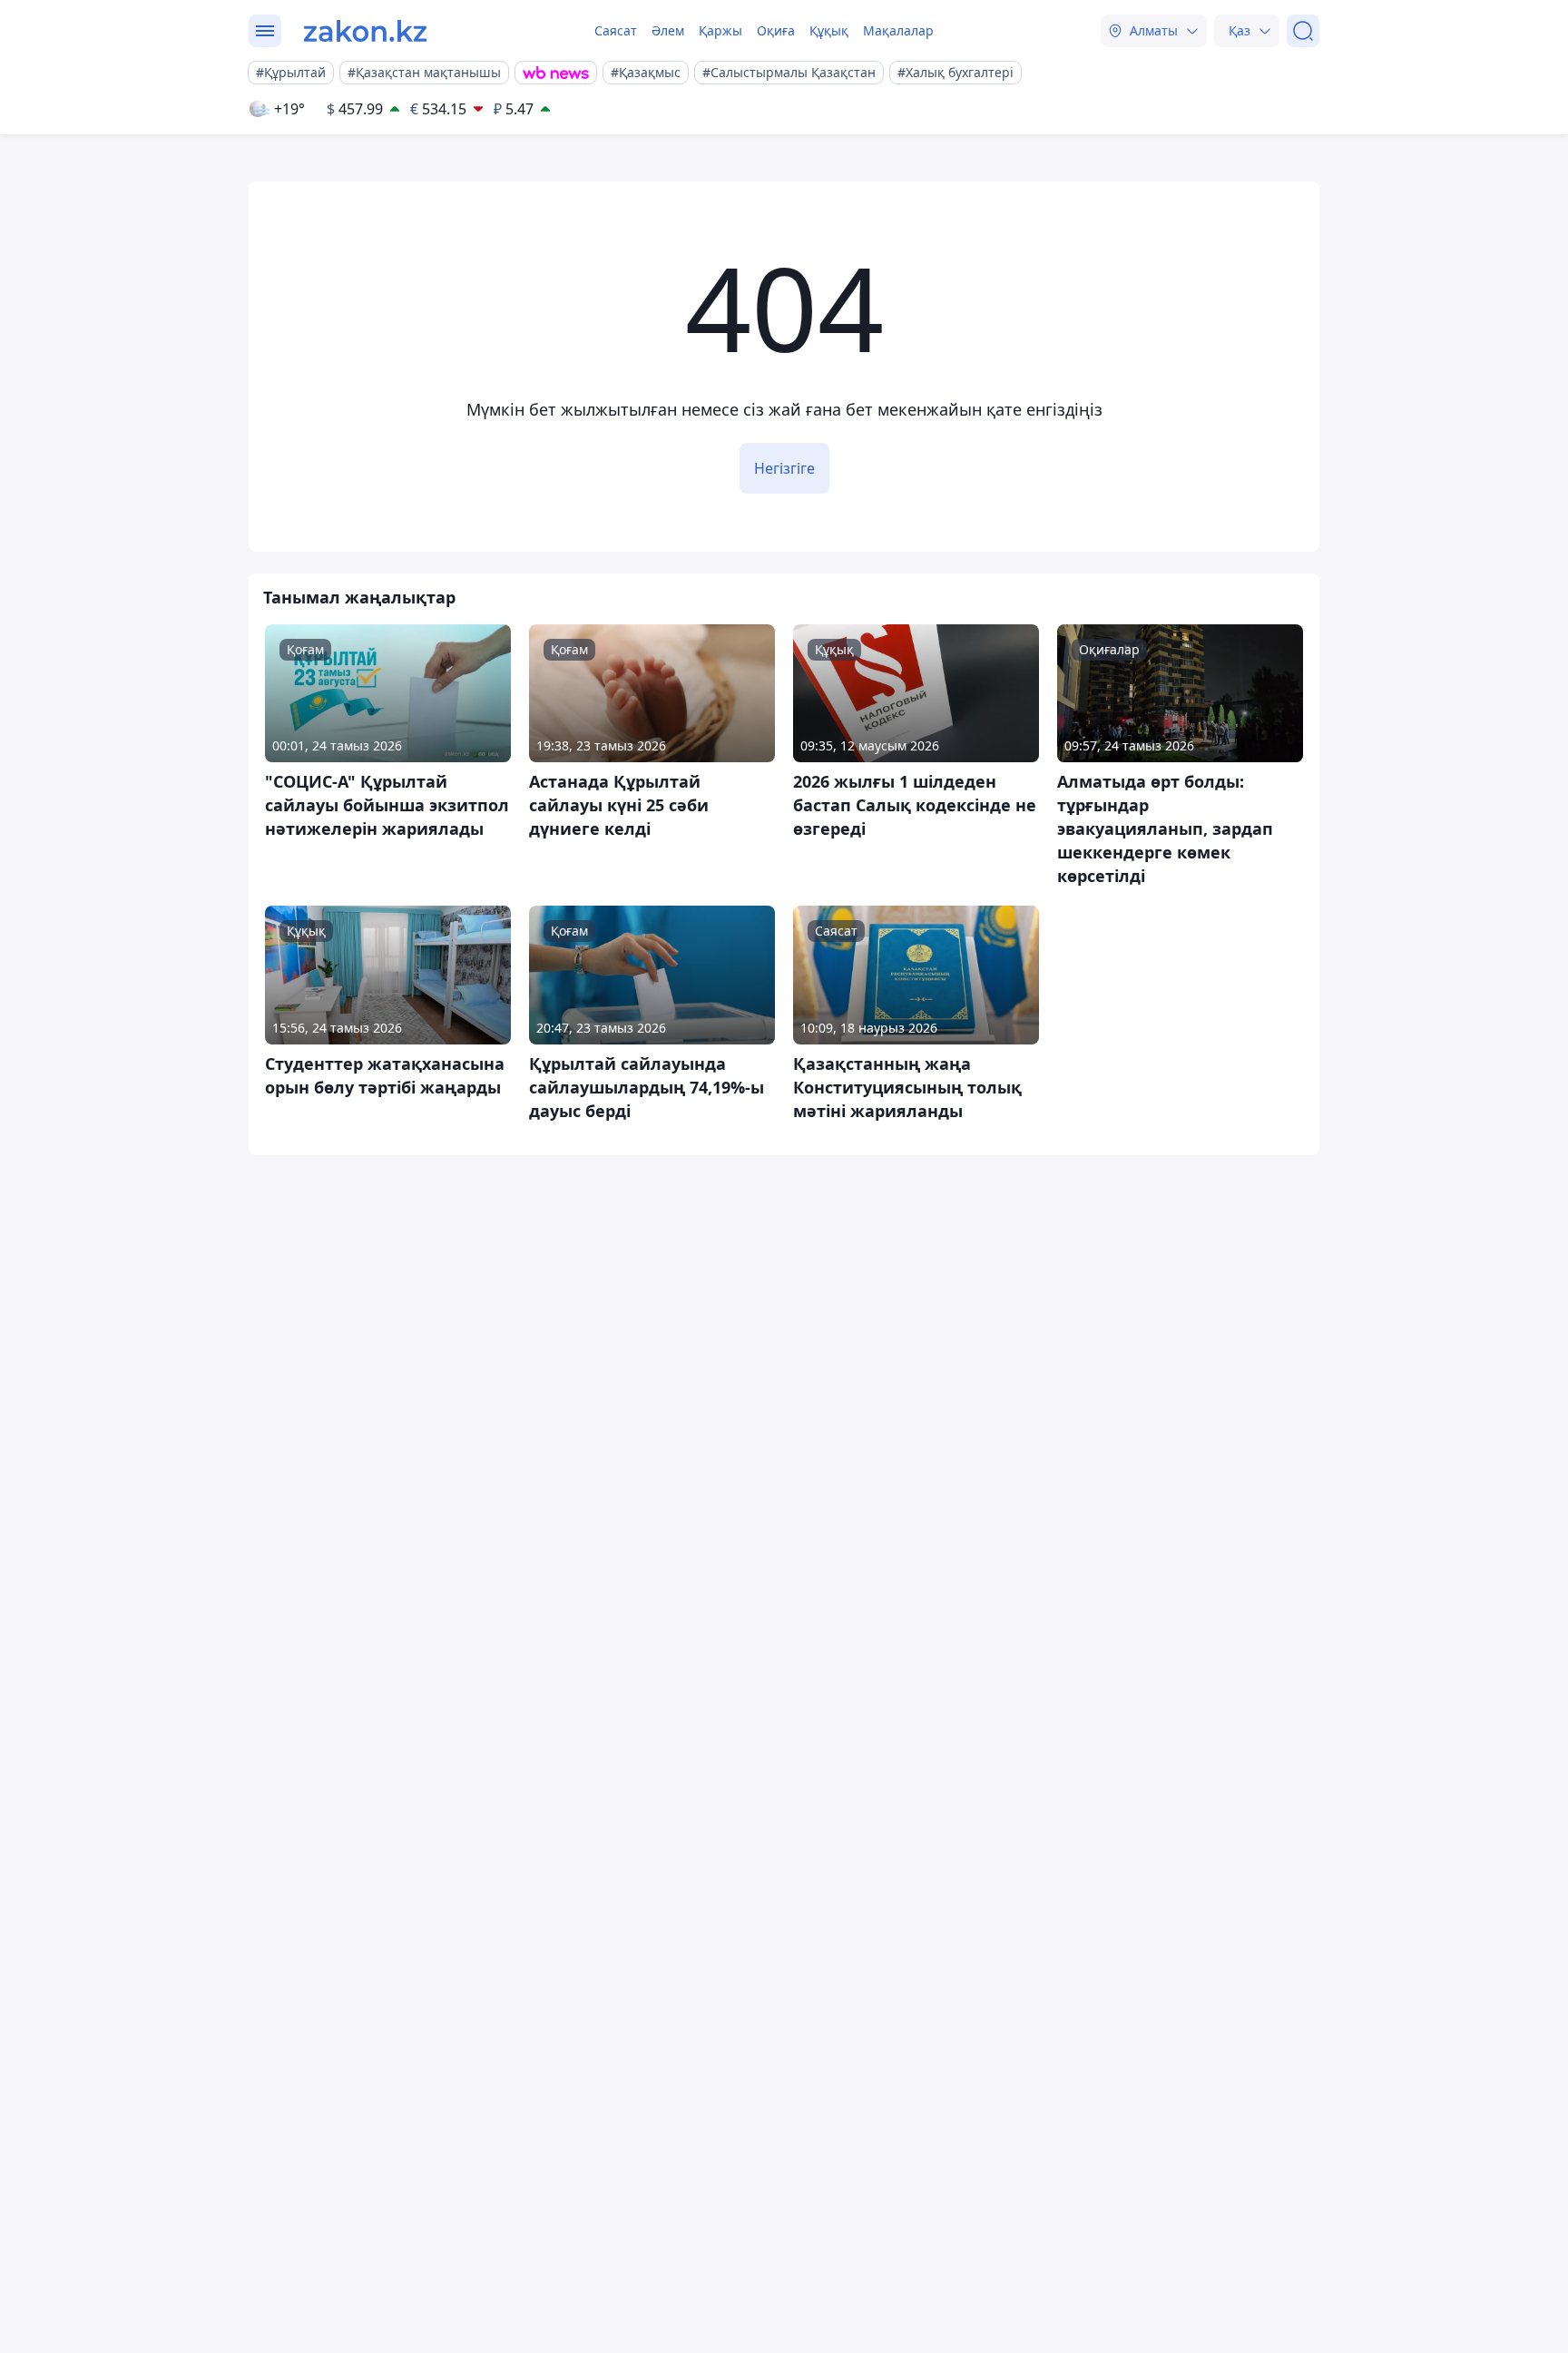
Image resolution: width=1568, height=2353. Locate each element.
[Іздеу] (1303, 31)
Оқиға (776, 30)
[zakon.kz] (365, 31)
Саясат (616, 30)
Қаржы (720, 30)
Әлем (668, 30)
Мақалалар (898, 30)
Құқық (829, 30)
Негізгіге (784, 468)
